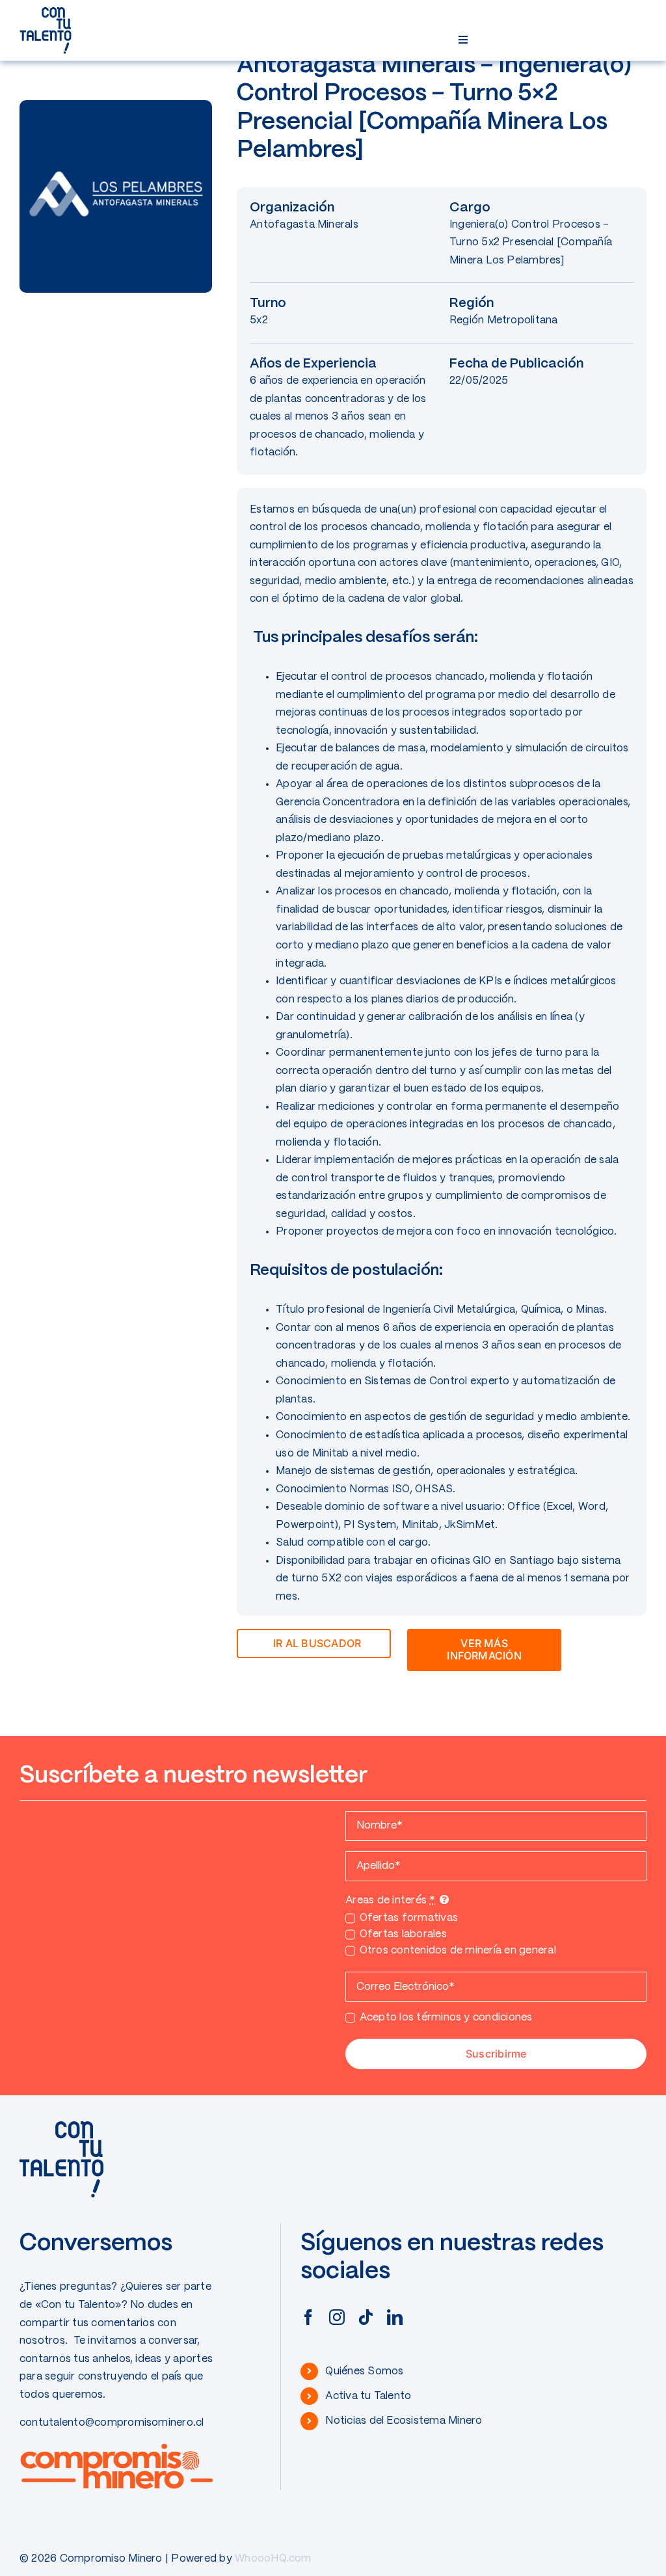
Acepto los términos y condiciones (446, 2018)
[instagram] (337, 2317)
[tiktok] (366, 2317)
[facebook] (308, 2317)
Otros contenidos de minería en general (458, 1951)
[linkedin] (395, 2317)
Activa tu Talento (368, 2396)
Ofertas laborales (403, 1934)
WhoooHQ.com (273, 2559)
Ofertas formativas (409, 1918)
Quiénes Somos (364, 2371)
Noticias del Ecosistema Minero (404, 2421)
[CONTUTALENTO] (46, 11)
